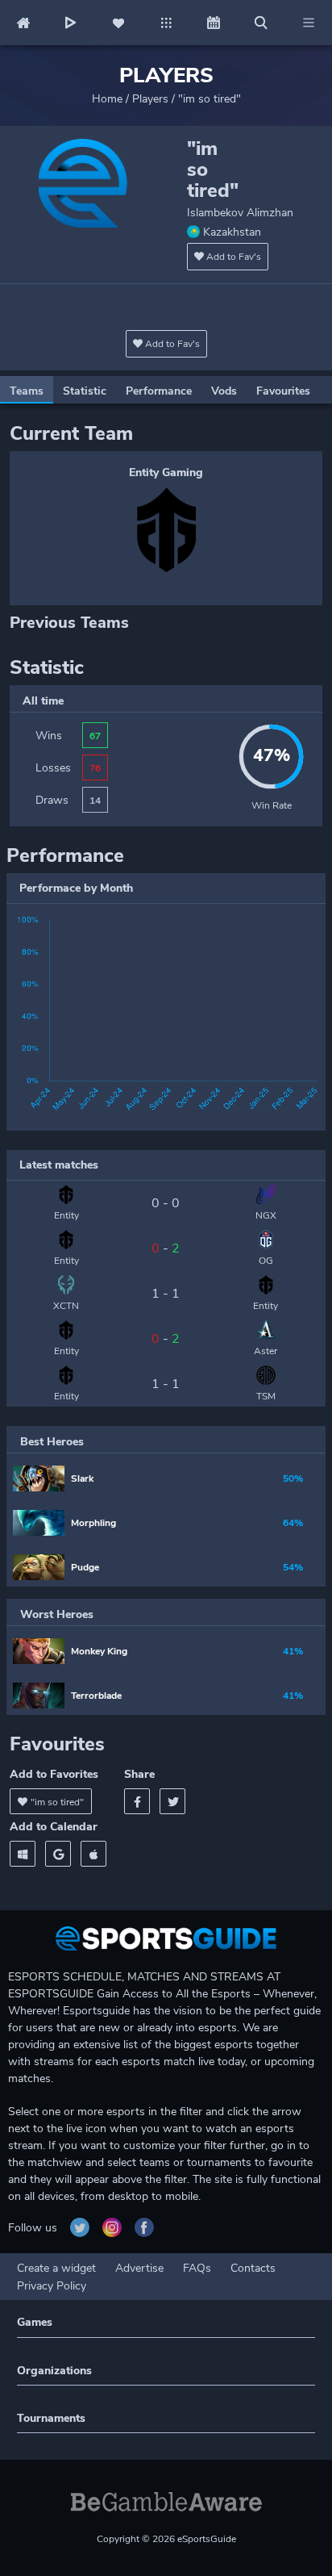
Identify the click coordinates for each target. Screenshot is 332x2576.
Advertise (139, 2268)
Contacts (253, 2268)
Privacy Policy (52, 2286)
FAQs (197, 2268)
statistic (85, 391)
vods (224, 391)
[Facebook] (137, 1801)
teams (27, 391)
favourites (283, 391)
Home (107, 99)
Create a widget (56, 2268)
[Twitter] (172, 1801)
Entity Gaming (166, 473)
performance (159, 391)
